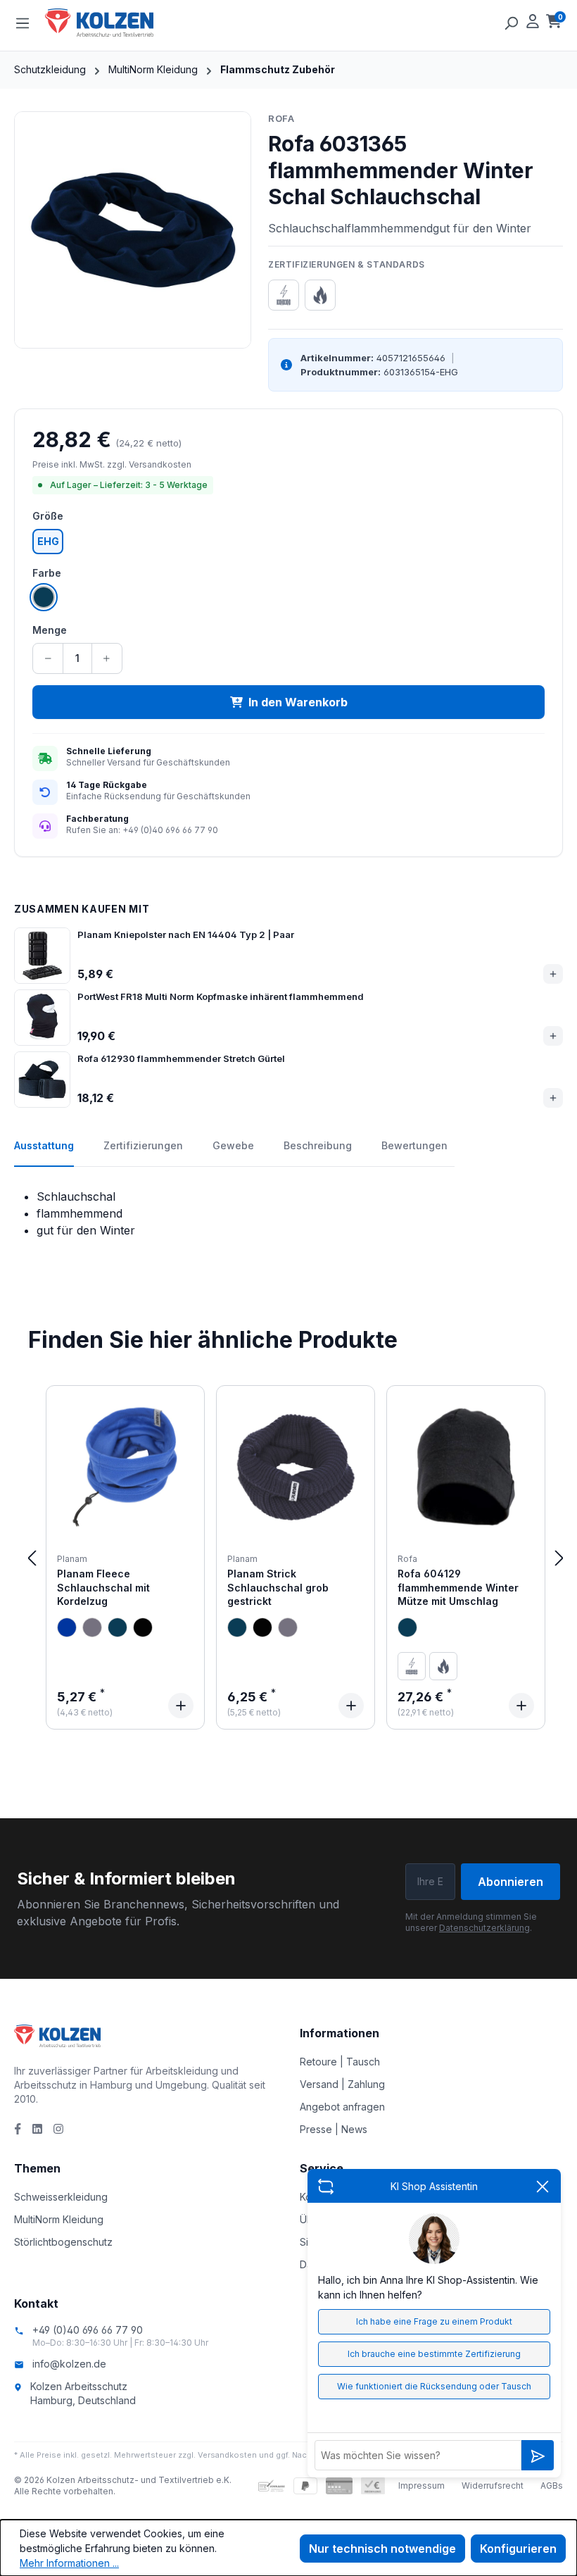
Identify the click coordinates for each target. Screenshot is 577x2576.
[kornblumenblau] (67, 1627)
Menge (50, 630)
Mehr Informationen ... (69, 2563)
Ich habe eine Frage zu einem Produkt (434, 2321)
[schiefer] (92, 1627)
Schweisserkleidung (61, 2197)
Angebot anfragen (342, 2107)
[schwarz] (143, 1627)
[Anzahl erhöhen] (107, 658)
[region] (133, 230)
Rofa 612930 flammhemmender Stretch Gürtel (181, 1058)
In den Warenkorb (298, 702)
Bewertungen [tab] (414, 1145)
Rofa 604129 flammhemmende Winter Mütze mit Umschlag (458, 1587)
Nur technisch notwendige (382, 2549)
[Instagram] (58, 2129)
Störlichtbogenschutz (63, 2242)
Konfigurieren (518, 2549)
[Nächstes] (559, 1557)
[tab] (44, 1153)
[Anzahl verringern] (48, 658)
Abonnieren (511, 1882)
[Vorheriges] (32, 1557)
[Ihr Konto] (533, 23)
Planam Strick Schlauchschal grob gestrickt (278, 1587)
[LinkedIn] (37, 2129)
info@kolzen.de (69, 2364)
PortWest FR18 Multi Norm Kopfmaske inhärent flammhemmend (221, 996)
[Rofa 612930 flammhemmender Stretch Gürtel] (42, 1080)
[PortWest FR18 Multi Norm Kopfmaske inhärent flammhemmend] (42, 1018)
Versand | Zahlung (342, 2084)
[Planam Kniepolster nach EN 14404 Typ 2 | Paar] (42, 956)
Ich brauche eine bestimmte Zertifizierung (434, 2354)
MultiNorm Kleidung (59, 2219)
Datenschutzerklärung (484, 1928)
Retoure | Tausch (340, 2062)
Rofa (281, 118)
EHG (48, 541)
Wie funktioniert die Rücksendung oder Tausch (434, 2386)
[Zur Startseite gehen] (115, 23)
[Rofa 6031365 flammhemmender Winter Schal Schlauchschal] (133, 230)
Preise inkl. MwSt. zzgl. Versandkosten (112, 464)
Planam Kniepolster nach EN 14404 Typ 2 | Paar (186, 934)
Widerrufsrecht (493, 2486)
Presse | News (334, 2129)
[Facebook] (18, 2129)
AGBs (552, 2486)
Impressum (421, 2486)
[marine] (118, 1627)
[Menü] (23, 23)
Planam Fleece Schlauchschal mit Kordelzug (103, 1587)
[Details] (181, 1706)
